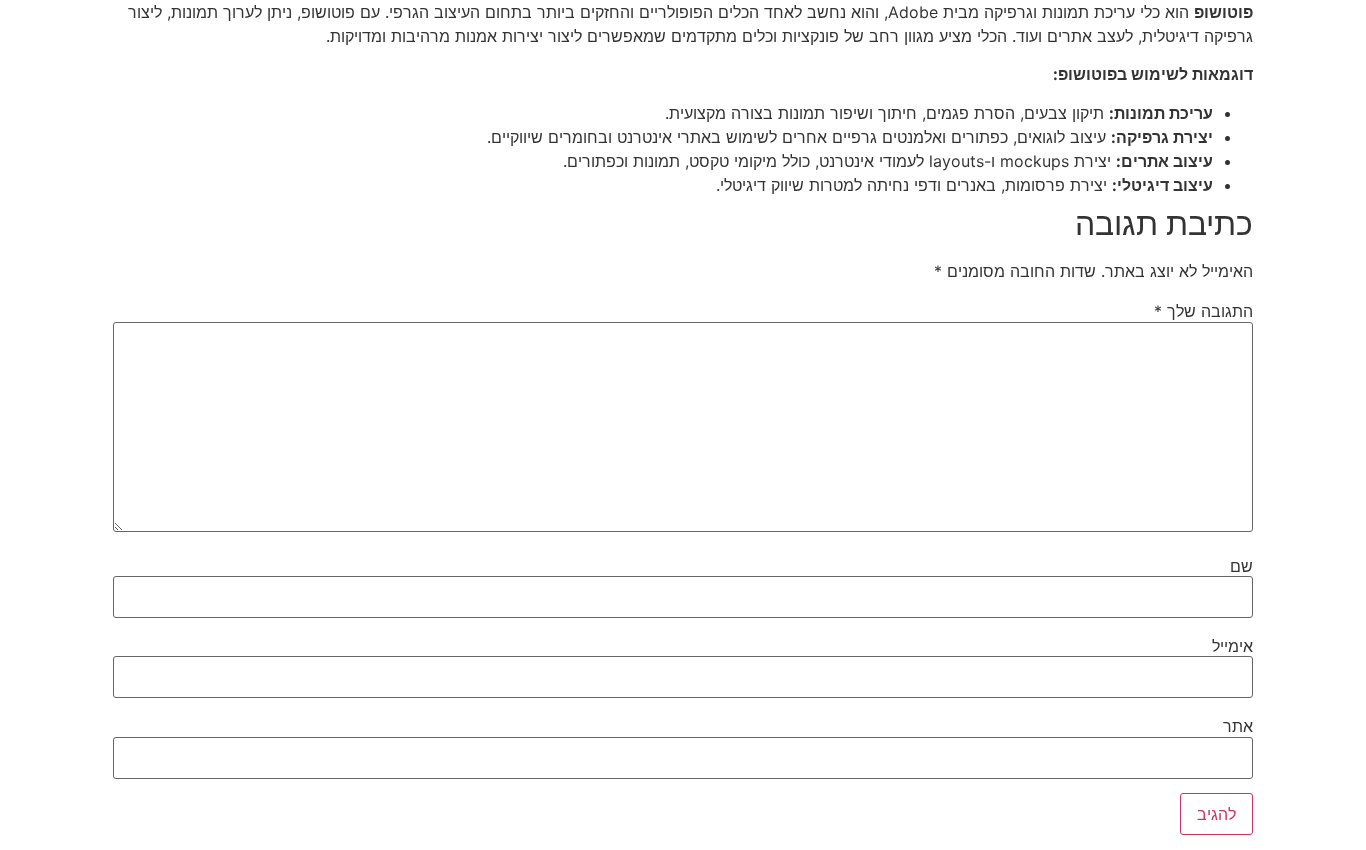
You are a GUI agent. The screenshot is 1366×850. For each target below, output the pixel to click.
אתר (1238, 726)
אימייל (1232, 646)
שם (1241, 566)
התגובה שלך (1203, 311)
